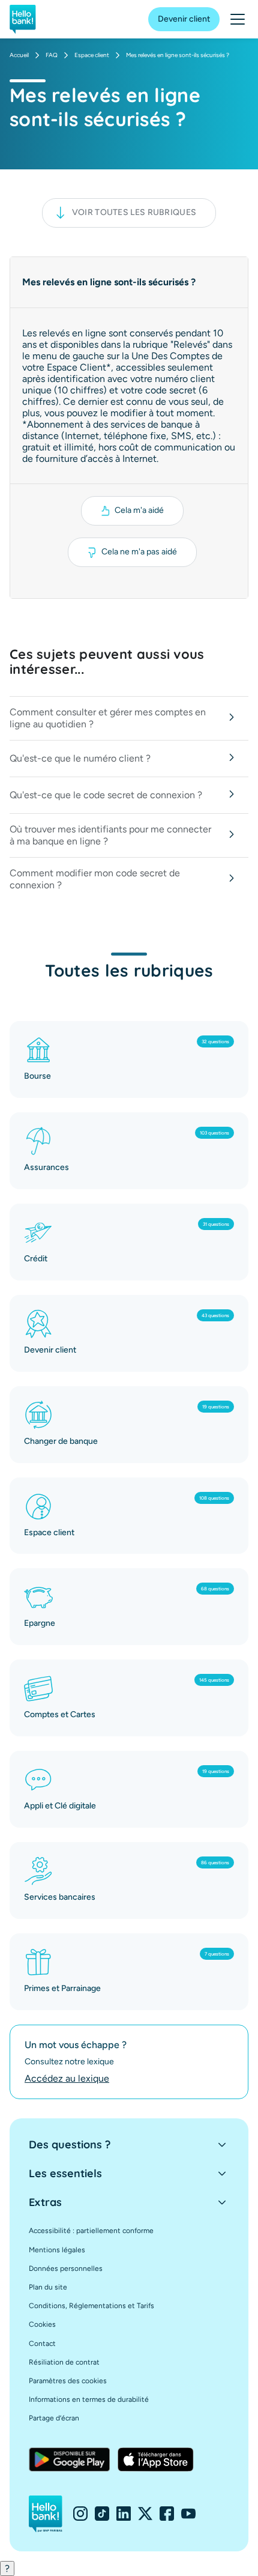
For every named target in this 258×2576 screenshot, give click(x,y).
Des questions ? (70, 2144)
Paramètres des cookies (68, 2381)
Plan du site (48, 2287)
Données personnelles (66, 2268)
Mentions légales (57, 2250)
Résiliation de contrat (64, 2362)
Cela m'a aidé (139, 510)
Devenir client (184, 19)
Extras (45, 2202)
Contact (42, 2344)
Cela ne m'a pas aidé (139, 552)
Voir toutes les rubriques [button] (134, 212)
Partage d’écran (54, 2418)
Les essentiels (65, 2173)
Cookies (42, 2324)
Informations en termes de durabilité (89, 2399)
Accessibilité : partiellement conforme (91, 2231)
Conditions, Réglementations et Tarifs (91, 2306)
